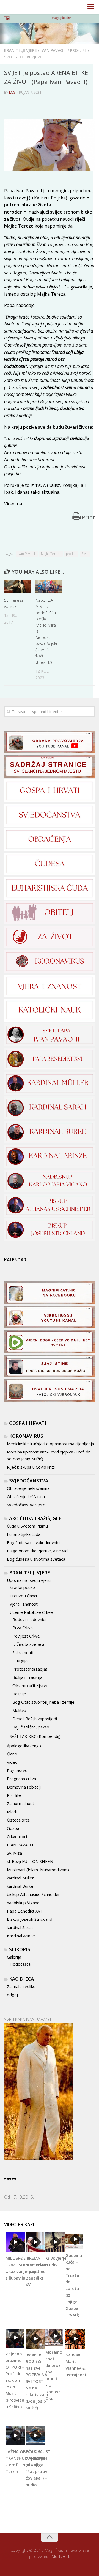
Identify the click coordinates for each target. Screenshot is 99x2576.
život (85, 554)
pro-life (71, 554)
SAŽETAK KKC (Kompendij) (35, 1736)
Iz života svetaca (28, 1644)
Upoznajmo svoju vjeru (29, 1580)
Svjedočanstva (29, 1481)
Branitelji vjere (20, 50)
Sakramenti (23, 1652)
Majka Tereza (51, 554)
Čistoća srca (18, 1820)
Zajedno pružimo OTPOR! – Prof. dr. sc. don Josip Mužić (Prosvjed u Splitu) (15, 2380)
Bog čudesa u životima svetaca (36, 1559)
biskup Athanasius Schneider (33, 1894)
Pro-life (78, 50)
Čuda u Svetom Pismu (27, 1526)
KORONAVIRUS (26, 1436)
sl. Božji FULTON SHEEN (30, 1861)
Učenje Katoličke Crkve (31, 1612)
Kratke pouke (22, 1587)
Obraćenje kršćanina (26, 1496)
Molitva (19, 1710)
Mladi (12, 1812)
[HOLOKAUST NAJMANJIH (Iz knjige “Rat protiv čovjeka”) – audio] (35, 2435)
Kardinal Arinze (21, 1936)
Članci (12, 1754)
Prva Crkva (23, 1628)
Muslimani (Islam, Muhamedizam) (38, 1870)
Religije (19, 1694)
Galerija (14, 1957)
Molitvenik (61, 2556)
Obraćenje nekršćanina (28, 1488)
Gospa (13, 1828)
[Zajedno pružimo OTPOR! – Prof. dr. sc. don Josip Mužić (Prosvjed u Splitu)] (15, 2338)
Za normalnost (20, 1803)
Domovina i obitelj (24, 1787)
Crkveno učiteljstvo (30, 1685)
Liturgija (20, 1661)
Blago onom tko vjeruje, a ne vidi (38, 1551)
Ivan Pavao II (27, 554)
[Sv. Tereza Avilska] (18, 586)
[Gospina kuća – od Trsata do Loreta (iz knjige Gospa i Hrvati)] (74, 2241)
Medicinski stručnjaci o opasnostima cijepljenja (50, 1444)
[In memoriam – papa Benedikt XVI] (35, 2242)
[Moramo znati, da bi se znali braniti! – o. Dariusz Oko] (54, 2338)
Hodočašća (20, 1964)
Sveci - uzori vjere (23, 57)
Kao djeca (21, 1979)
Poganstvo (17, 1770)
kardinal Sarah (20, 1927)
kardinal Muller (20, 1878)
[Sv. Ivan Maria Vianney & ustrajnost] (75, 2339)
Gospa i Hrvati (28, 1423)
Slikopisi (20, 1949)
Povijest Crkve (26, 1636)
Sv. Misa (14, 1853)
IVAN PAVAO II (53, 50)
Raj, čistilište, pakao (31, 1727)
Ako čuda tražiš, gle (35, 1518)
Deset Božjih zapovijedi (35, 1719)
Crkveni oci (17, 1836)
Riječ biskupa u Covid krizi (31, 1467)
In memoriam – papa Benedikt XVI (37, 2271)
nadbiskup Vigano (23, 1903)
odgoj (12, 1995)
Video (12, 1762)
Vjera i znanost (24, 1604)
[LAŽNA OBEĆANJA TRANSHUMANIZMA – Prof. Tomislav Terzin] (15, 2435)
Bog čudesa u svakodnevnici (33, 1542)
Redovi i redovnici (29, 1619)
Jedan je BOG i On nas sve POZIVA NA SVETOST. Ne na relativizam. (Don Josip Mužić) (37, 2381)
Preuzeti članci (23, 1596)
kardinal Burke (20, 1886)
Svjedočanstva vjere (26, 1505)
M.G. (13, 92)
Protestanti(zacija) (30, 1669)
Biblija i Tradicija (27, 1677)
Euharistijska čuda (24, 1534)
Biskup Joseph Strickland (30, 1919)
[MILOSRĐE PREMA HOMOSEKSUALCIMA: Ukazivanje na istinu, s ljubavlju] (15, 2242)
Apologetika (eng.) (24, 1746)
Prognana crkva (21, 1779)
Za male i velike (21, 1986)
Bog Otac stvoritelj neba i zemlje (43, 1702)
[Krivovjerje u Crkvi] (55, 2242)
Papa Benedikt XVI (24, 1911)
